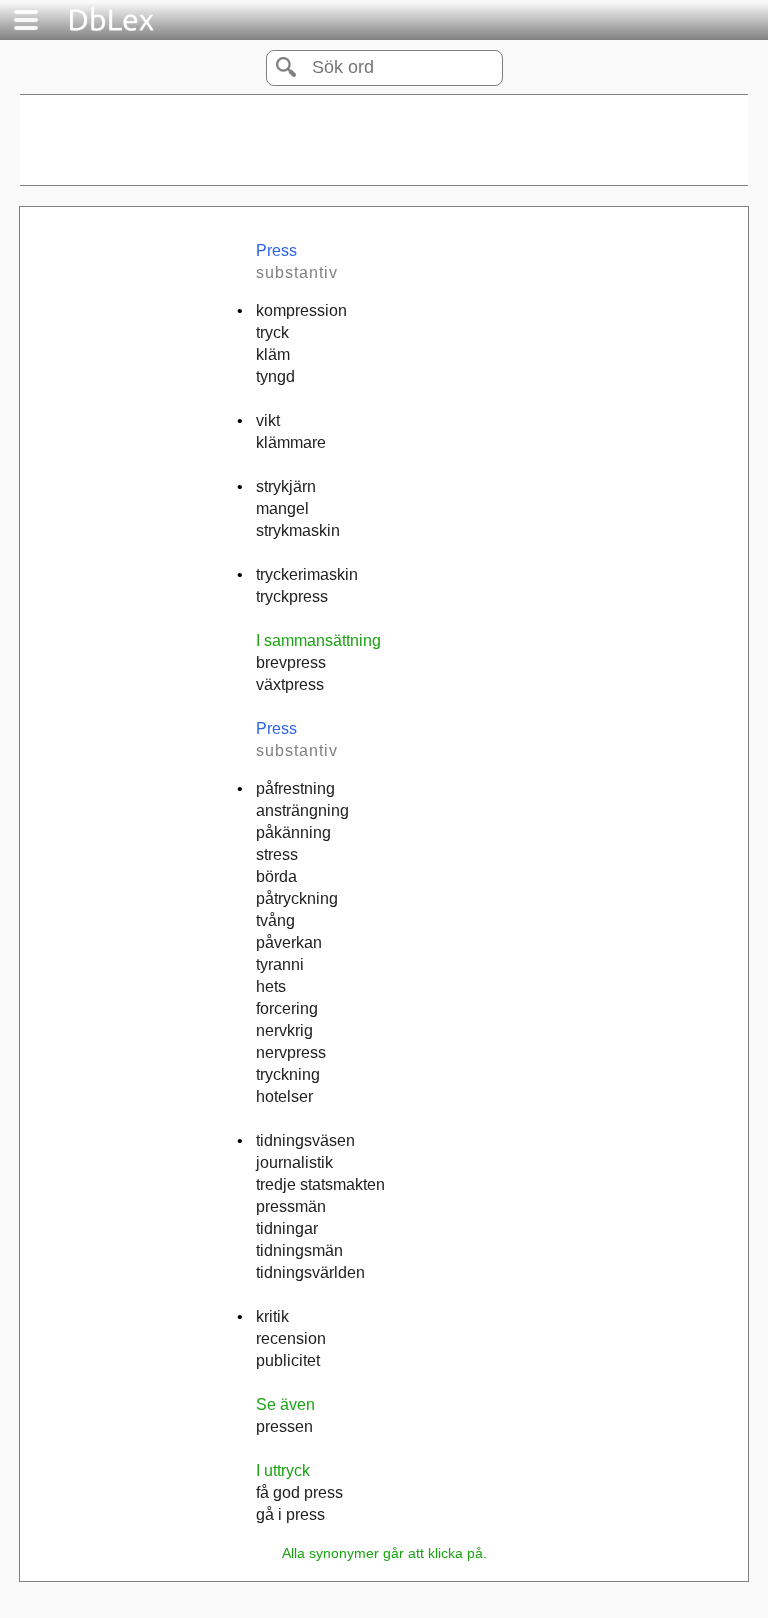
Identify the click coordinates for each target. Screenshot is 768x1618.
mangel (282, 508)
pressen (284, 1426)
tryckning (288, 1074)
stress (277, 854)
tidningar (287, 1228)
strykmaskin (298, 530)
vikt (268, 420)
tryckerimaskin (307, 574)
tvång (275, 920)
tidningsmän (299, 1250)
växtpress (290, 684)
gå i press (290, 1514)
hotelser (284, 1096)
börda (276, 876)
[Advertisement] (384, 140)
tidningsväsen (305, 1140)
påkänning (293, 832)
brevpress (291, 662)
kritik (272, 1316)
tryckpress (292, 596)
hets (271, 986)
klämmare (291, 442)
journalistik (294, 1162)
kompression (301, 310)
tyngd (275, 376)
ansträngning (302, 810)
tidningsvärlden (310, 1272)
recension (291, 1338)
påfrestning (295, 788)
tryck (272, 332)
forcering (287, 1008)
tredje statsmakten (320, 1184)
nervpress (291, 1052)
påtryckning (297, 898)
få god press (299, 1492)
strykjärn (286, 486)
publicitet (288, 1360)
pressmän (291, 1206)
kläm (273, 354)
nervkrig (284, 1030)
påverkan (289, 942)
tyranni (280, 964)
